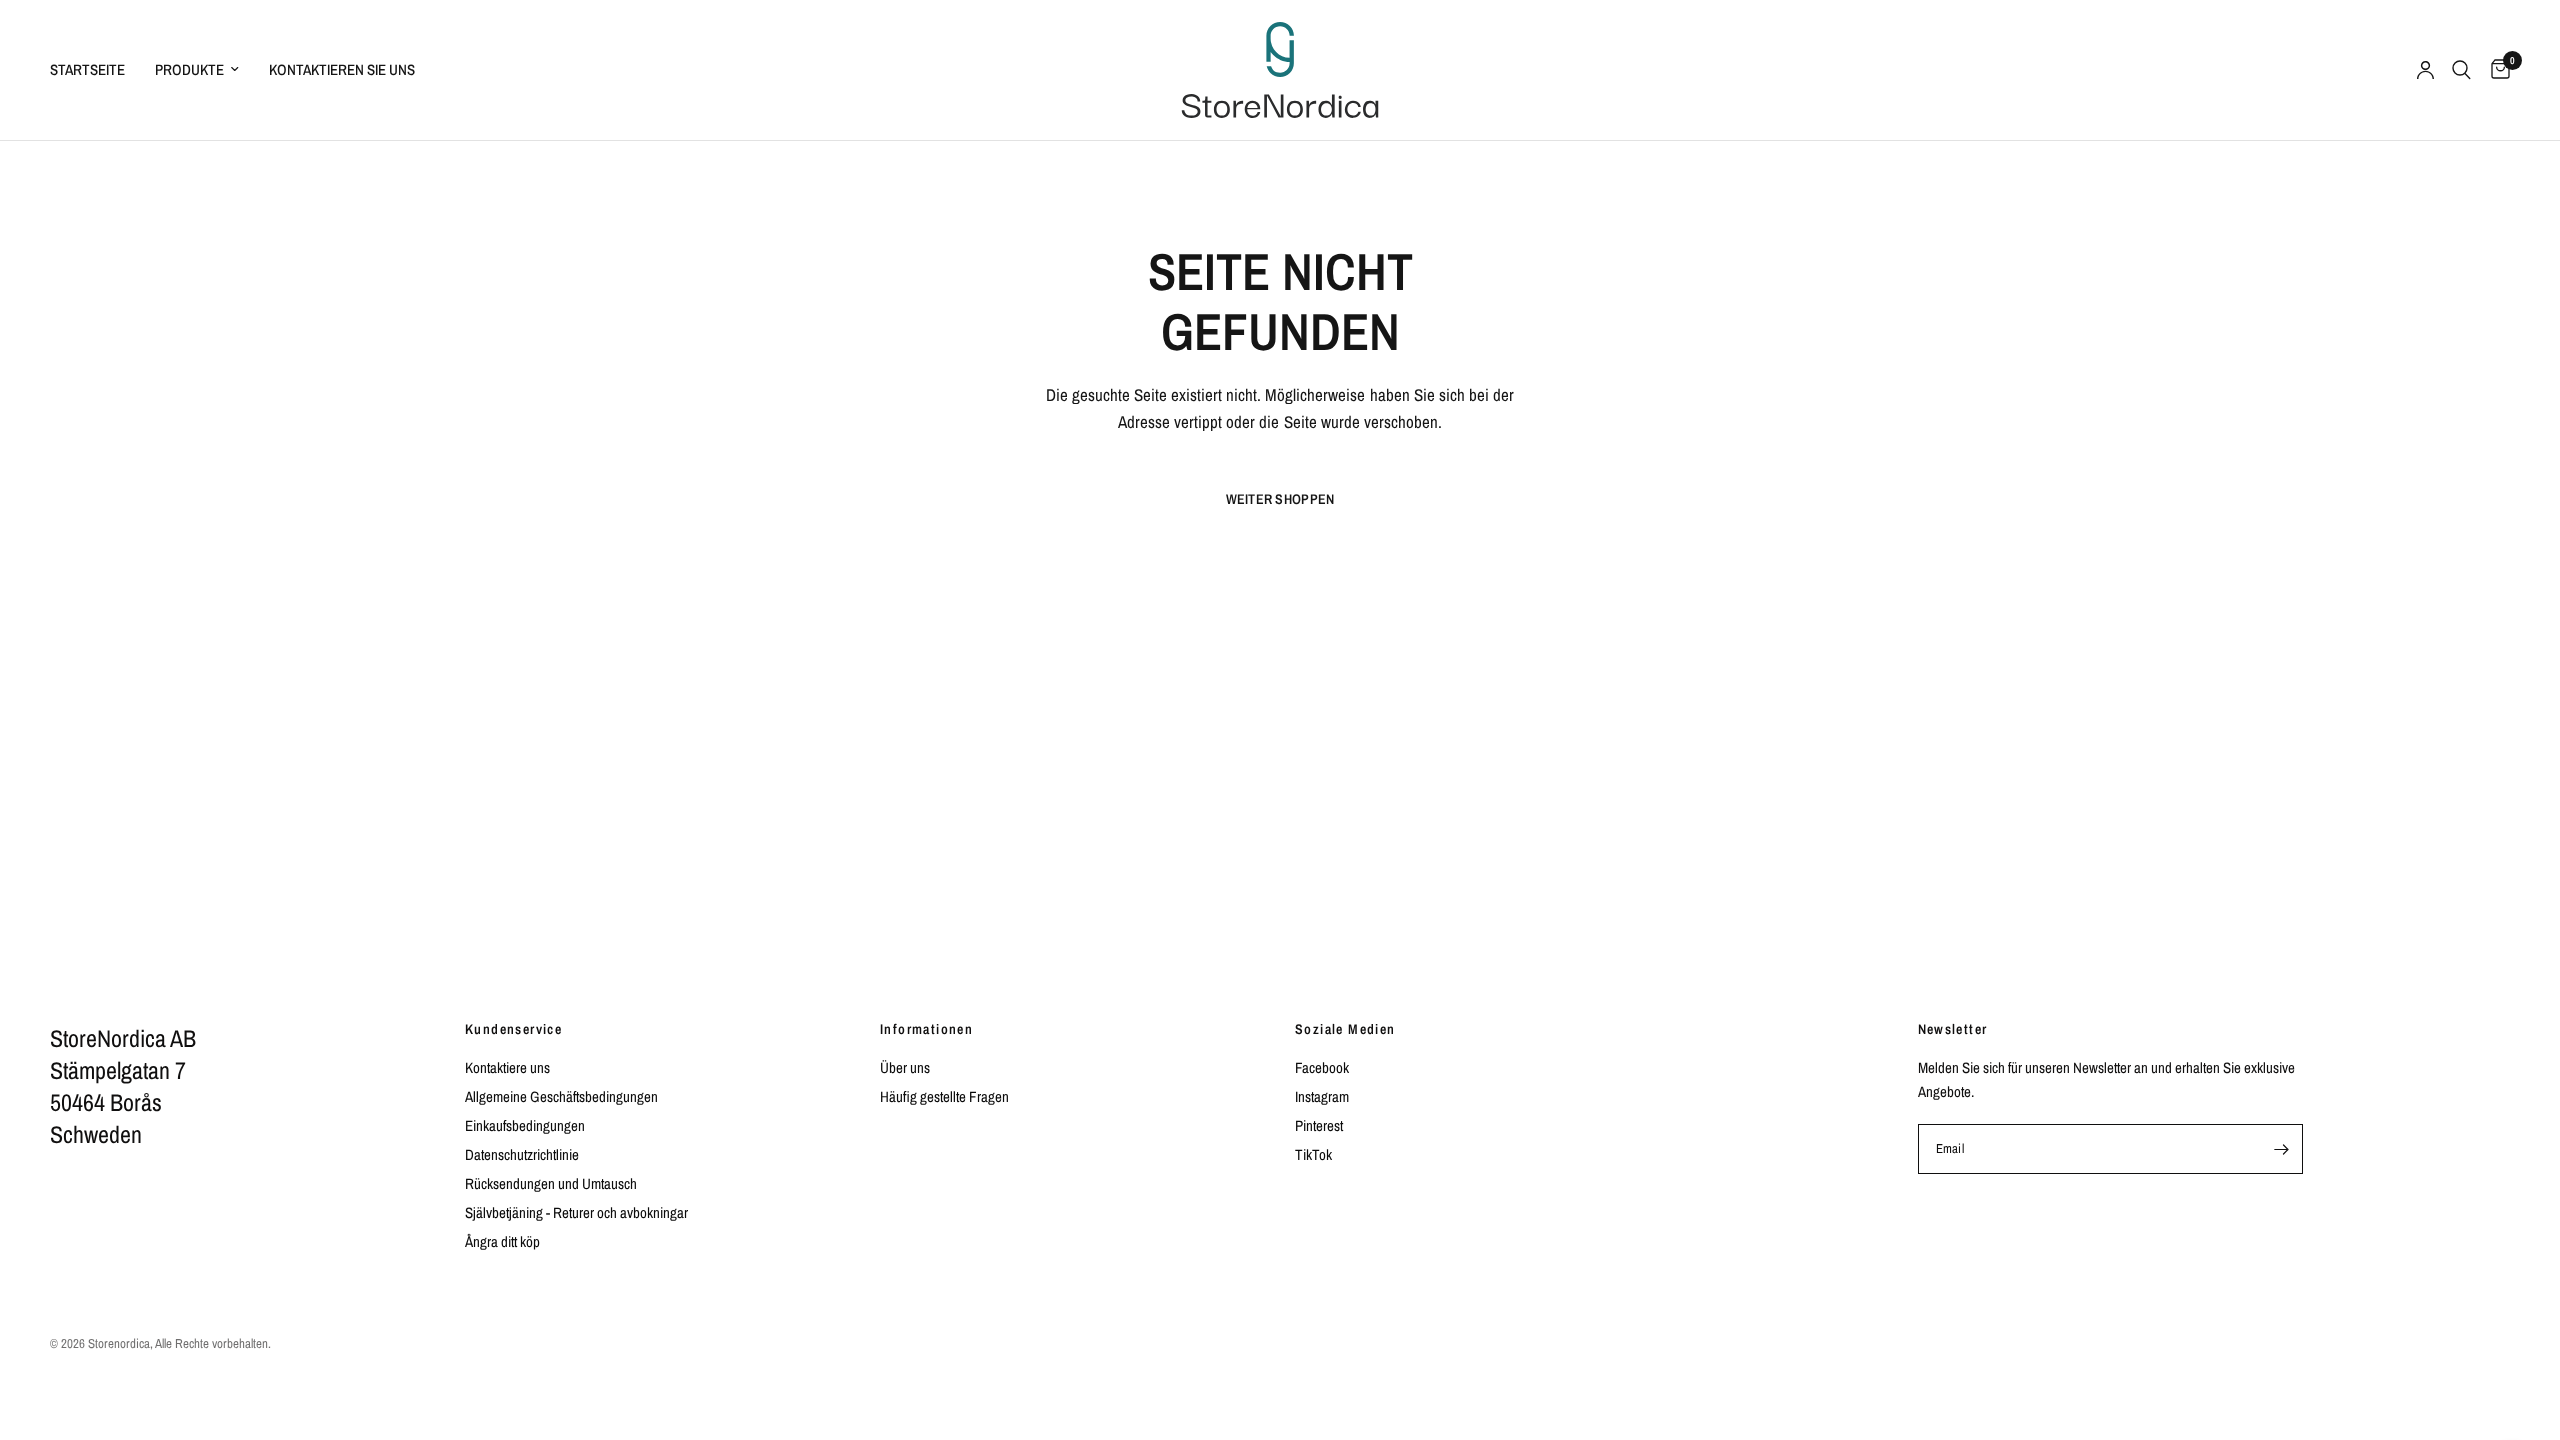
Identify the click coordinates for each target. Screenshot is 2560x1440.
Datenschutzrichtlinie (522, 1154)
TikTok (1313, 1154)
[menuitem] (95, 70)
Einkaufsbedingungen (525, 1125)
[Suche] (2461, 70)
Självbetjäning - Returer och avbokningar (576, 1212)
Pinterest (1319, 1125)
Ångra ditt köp (502, 1241)
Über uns (905, 1067)
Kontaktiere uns (507, 1067)
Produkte (189, 69)
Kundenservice (513, 1029)
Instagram (1322, 1096)
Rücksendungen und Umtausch (551, 1183)
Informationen (926, 1029)
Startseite (87, 69)
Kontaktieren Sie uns (342, 69)
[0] (2495, 70)
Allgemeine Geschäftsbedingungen (561, 1096)
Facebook (1322, 1067)
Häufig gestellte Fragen (944, 1096)
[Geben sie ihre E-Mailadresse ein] (2282, 1149)
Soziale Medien (1345, 1029)
